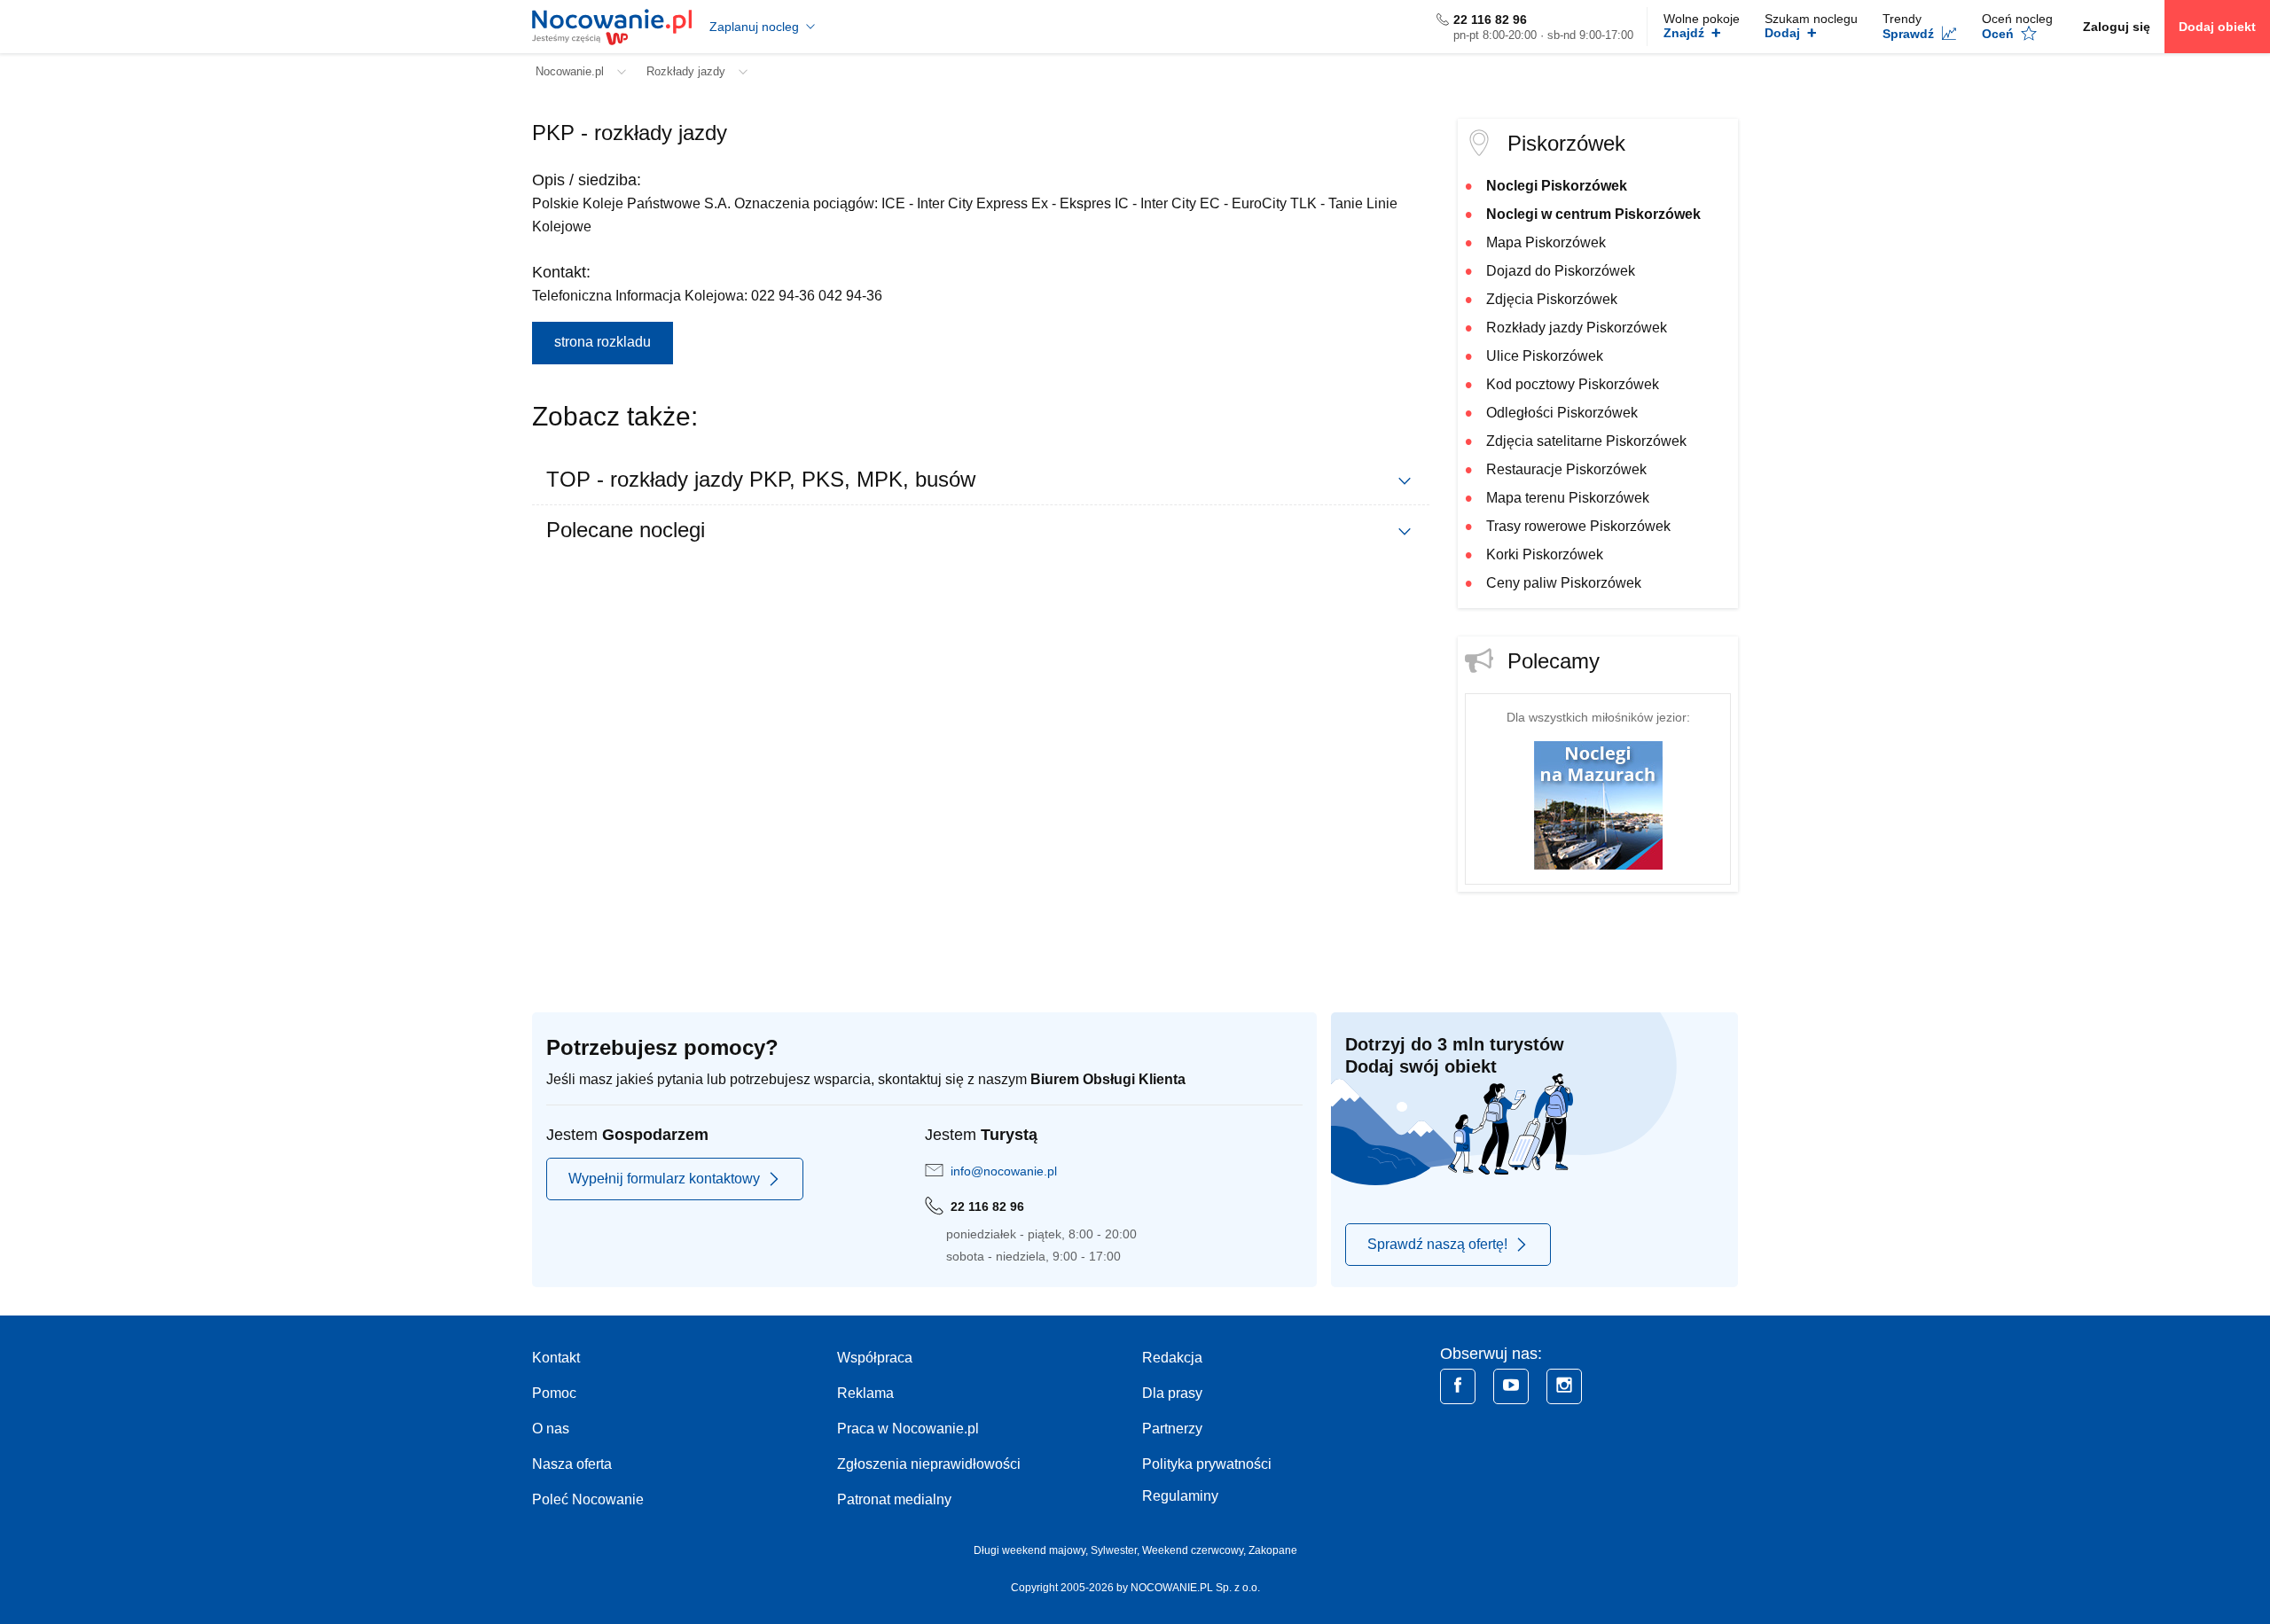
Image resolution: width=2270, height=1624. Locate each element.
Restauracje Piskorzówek (1566, 469)
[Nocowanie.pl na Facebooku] (1458, 1386)
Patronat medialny (894, 1499)
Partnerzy (1172, 1429)
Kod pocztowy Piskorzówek (1573, 384)
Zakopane (1273, 1550)
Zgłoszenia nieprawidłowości (929, 1464)
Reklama (865, 1393)
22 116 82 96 (1490, 20)
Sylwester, (1116, 1550)
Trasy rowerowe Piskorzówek (1578, 526)
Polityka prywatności (1207, 1464)
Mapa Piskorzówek (1546, 242)
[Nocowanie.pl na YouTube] (1511, 1386)
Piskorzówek (1566, 143)
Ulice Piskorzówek (1545, 356)
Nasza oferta (572, 1464)
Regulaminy (1180, 1496)
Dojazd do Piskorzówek (1561, 271)
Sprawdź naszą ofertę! (1437, 1244)
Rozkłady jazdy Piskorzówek (1577, 328)
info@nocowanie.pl (1004, 1171)
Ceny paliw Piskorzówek (1564, 583)
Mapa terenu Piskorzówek (1568, 498)
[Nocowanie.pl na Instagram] (1564, 1386)
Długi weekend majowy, (1032, 1550)
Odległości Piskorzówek (1562, 413)
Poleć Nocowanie (588, 1499)
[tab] (981, 480)
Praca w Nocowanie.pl (908, 1429)
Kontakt (556, 1358)
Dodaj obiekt (2217, 27)
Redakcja (1172, 1358)
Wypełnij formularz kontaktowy (664, 1179)
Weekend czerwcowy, (1195, 1550)
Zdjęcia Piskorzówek (1552, 299)
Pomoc (554, 1393)
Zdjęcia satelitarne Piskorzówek (1586, 441)
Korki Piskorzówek (1545, 554)
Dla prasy (1172, 1393)
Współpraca (875, 1358)
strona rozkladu (603, 342)
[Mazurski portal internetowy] (1598, 804)
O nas (551, 1429)
